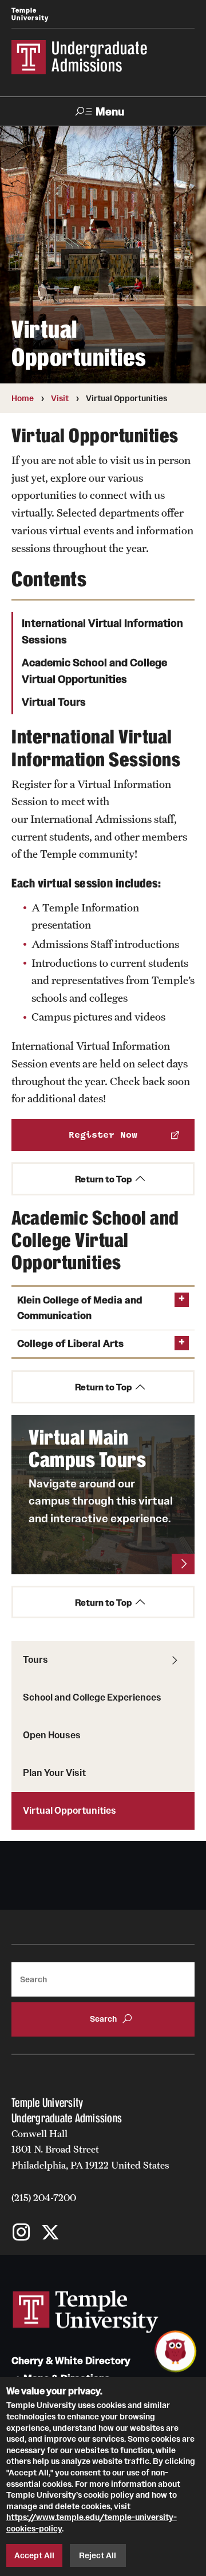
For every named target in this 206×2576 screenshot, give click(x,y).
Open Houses (52, 1735)
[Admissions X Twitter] (50, 2233)
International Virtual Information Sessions (102, 632)
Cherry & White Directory (71, 2361)
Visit (60, 398)
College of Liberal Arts (70, 1344)
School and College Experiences (92, 1697)
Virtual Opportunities (70, 1810)
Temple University (30, 14)
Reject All (98, 2555)
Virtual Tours (54, 702)
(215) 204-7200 (44, 2198)
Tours (35, 1659)
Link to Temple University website (86, 2312)
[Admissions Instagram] (21, 2233)
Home (23, 398)
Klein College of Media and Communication (80, 1308)
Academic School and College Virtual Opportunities (94, 671)
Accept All (34, 2555)
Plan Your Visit (54, 1773)
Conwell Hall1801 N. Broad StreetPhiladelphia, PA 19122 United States (90, 2149)
